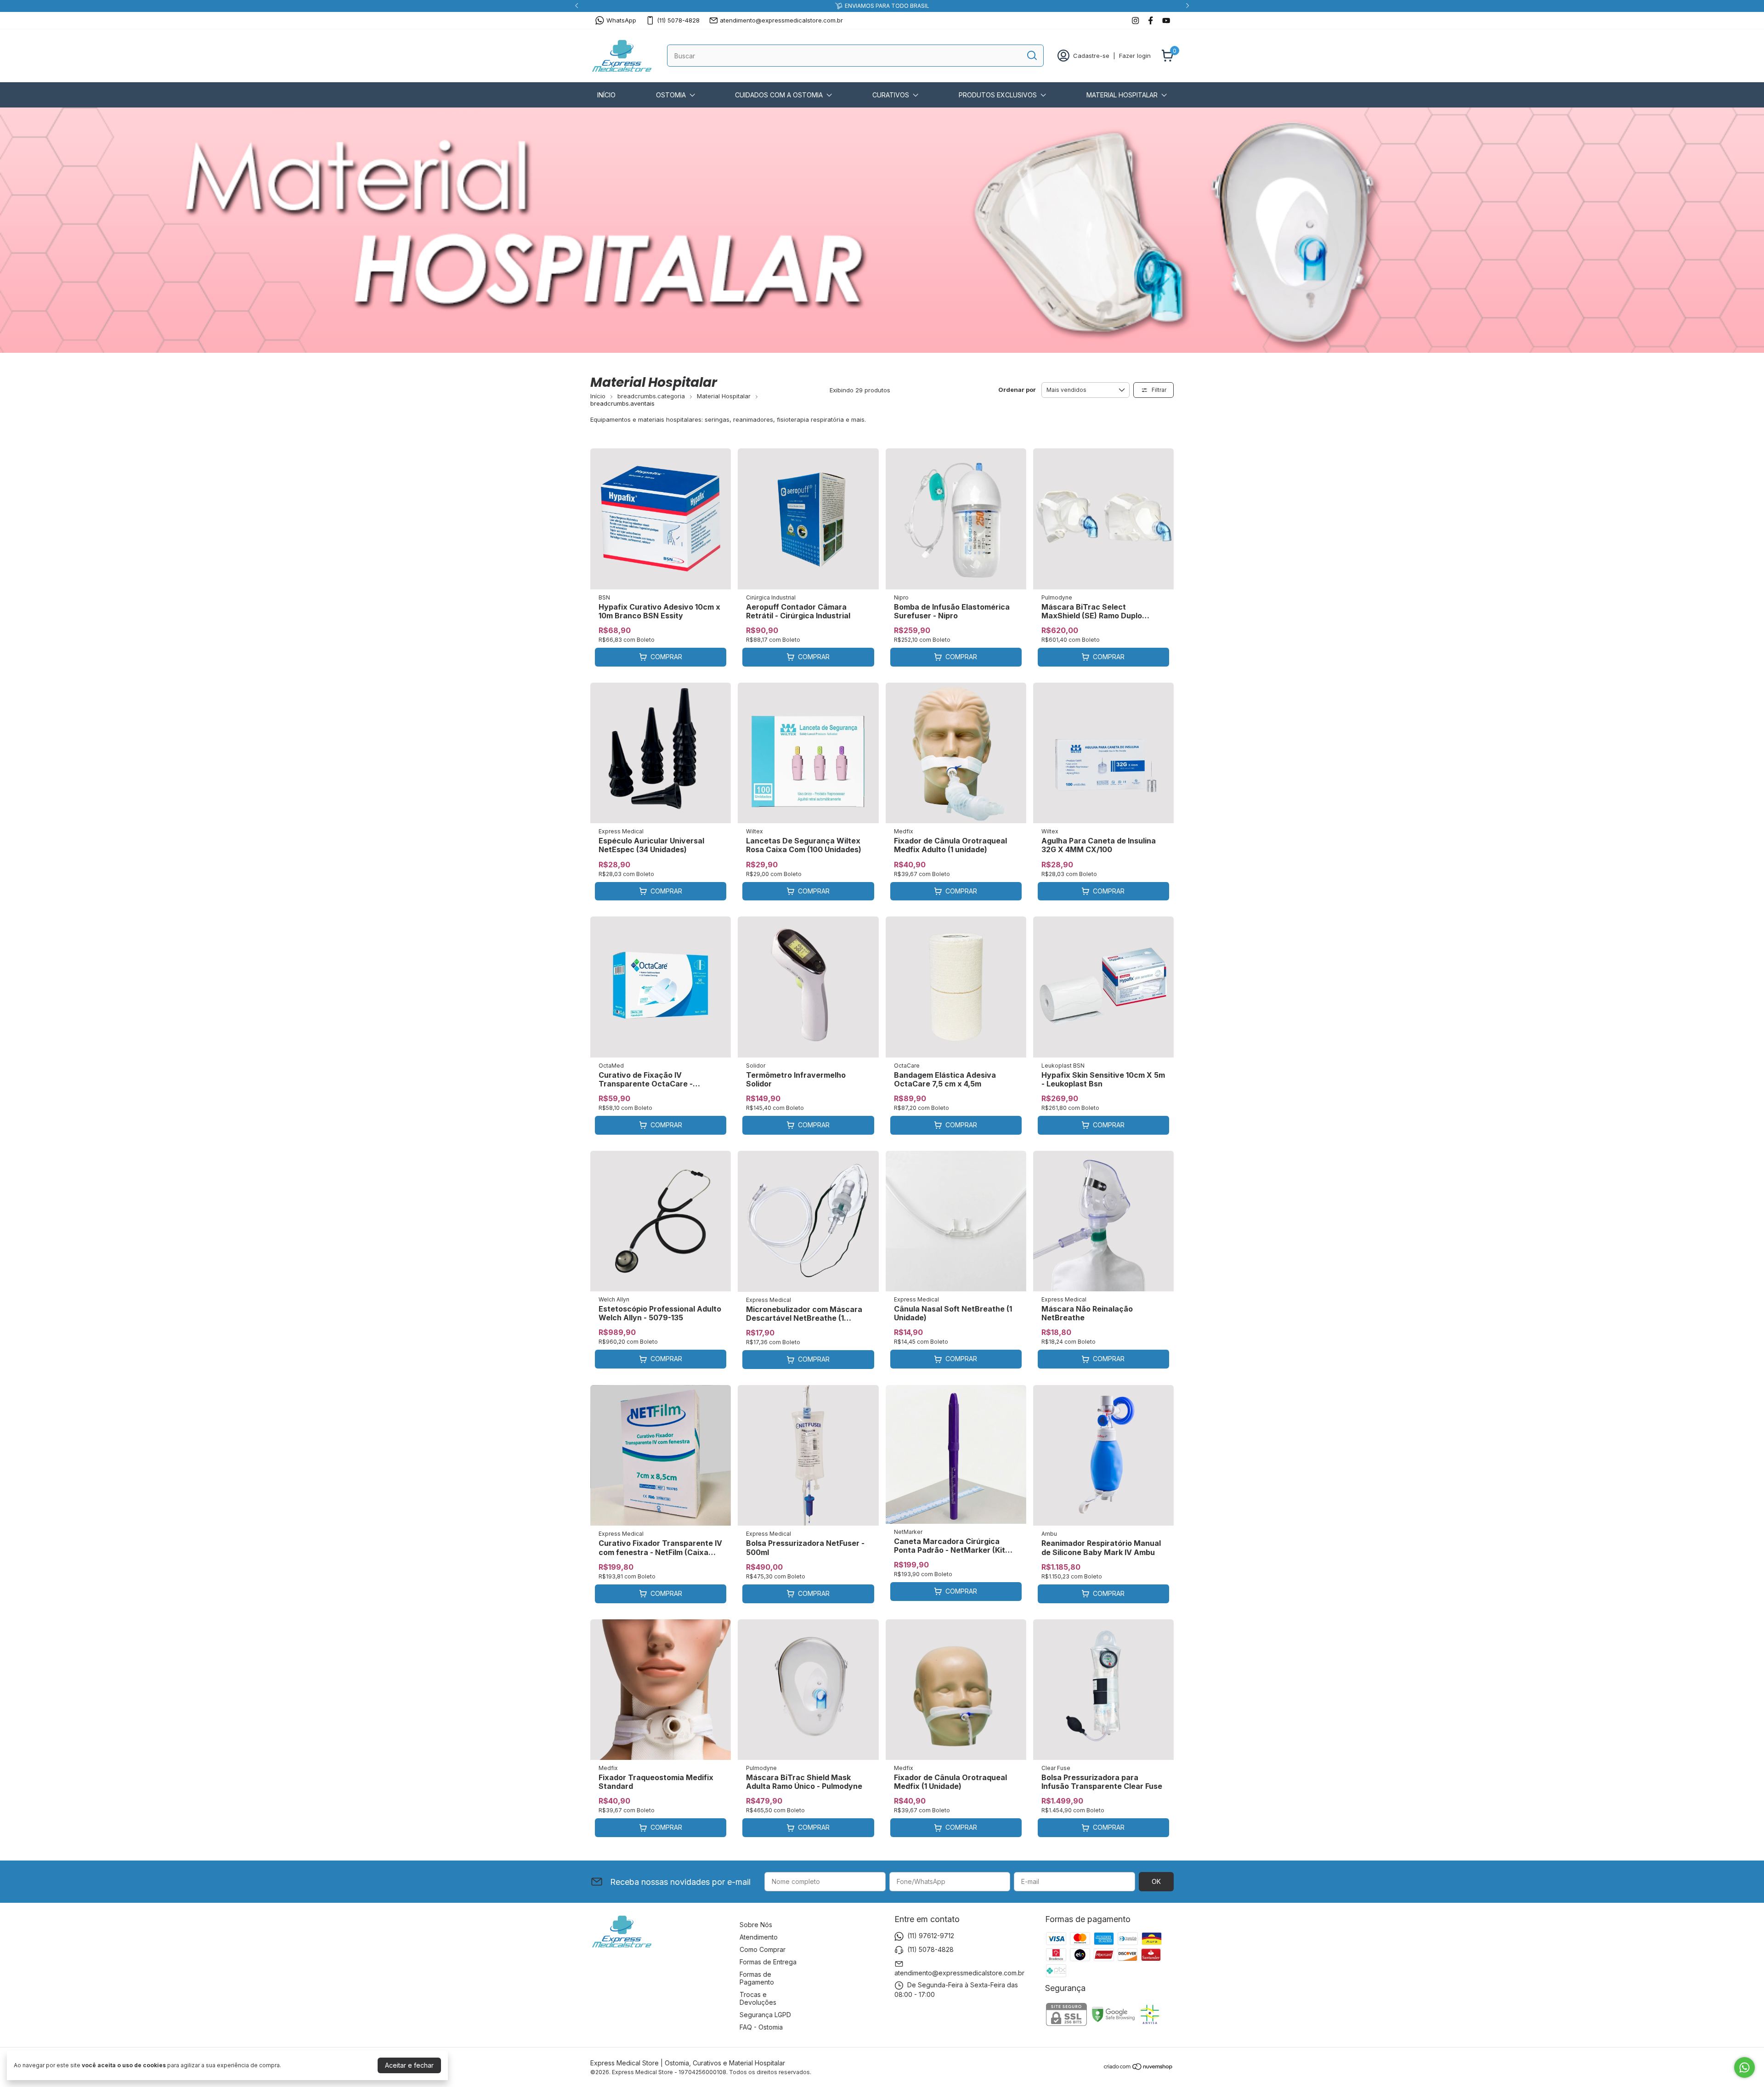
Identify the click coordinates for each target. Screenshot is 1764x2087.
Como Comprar (763, 1949)
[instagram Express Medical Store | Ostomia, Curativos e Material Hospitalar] (1135, 20)
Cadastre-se (1091, 56)
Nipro (901, 597)
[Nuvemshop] (1139, 2068)
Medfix (904, 831)
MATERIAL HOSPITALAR (1122, 95)
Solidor (756, 1066)
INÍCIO (606, 95)
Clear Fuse (1056, 1768)
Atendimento (759, 1937)
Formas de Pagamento (757, 1978)
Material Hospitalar (724, 396)
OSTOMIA (671, 95)
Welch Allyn (614, 1299)
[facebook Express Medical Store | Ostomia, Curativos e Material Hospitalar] (1151, 20)
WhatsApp (621, 20)
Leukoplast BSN (1063, 1066)
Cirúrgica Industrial (771, 597)
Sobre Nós (756, 1925)
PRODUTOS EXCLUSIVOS (998, 95)
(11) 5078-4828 (678, 20)
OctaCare (907, 1066)
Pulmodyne (1057, 597)
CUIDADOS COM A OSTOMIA (779, 95)
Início (598, 396)
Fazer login (1135, 56)
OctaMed (611, 1066)
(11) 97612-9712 (931, 1936)
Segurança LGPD (765, 2015)
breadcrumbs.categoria (651, 396)
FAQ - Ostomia (761, 2027)
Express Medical (621, 831)
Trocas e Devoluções (758, 1998)
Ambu (1049, 1534)
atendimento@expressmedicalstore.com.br (781, 20)
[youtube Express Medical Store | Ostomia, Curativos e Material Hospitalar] (1166, 20)
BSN (604, 597)
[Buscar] (1031, 55)
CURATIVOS (891, 95)
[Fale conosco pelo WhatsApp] (1744, 2067)
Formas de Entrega (768, 1962)
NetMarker (908, 1532)
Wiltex (755, 831)
